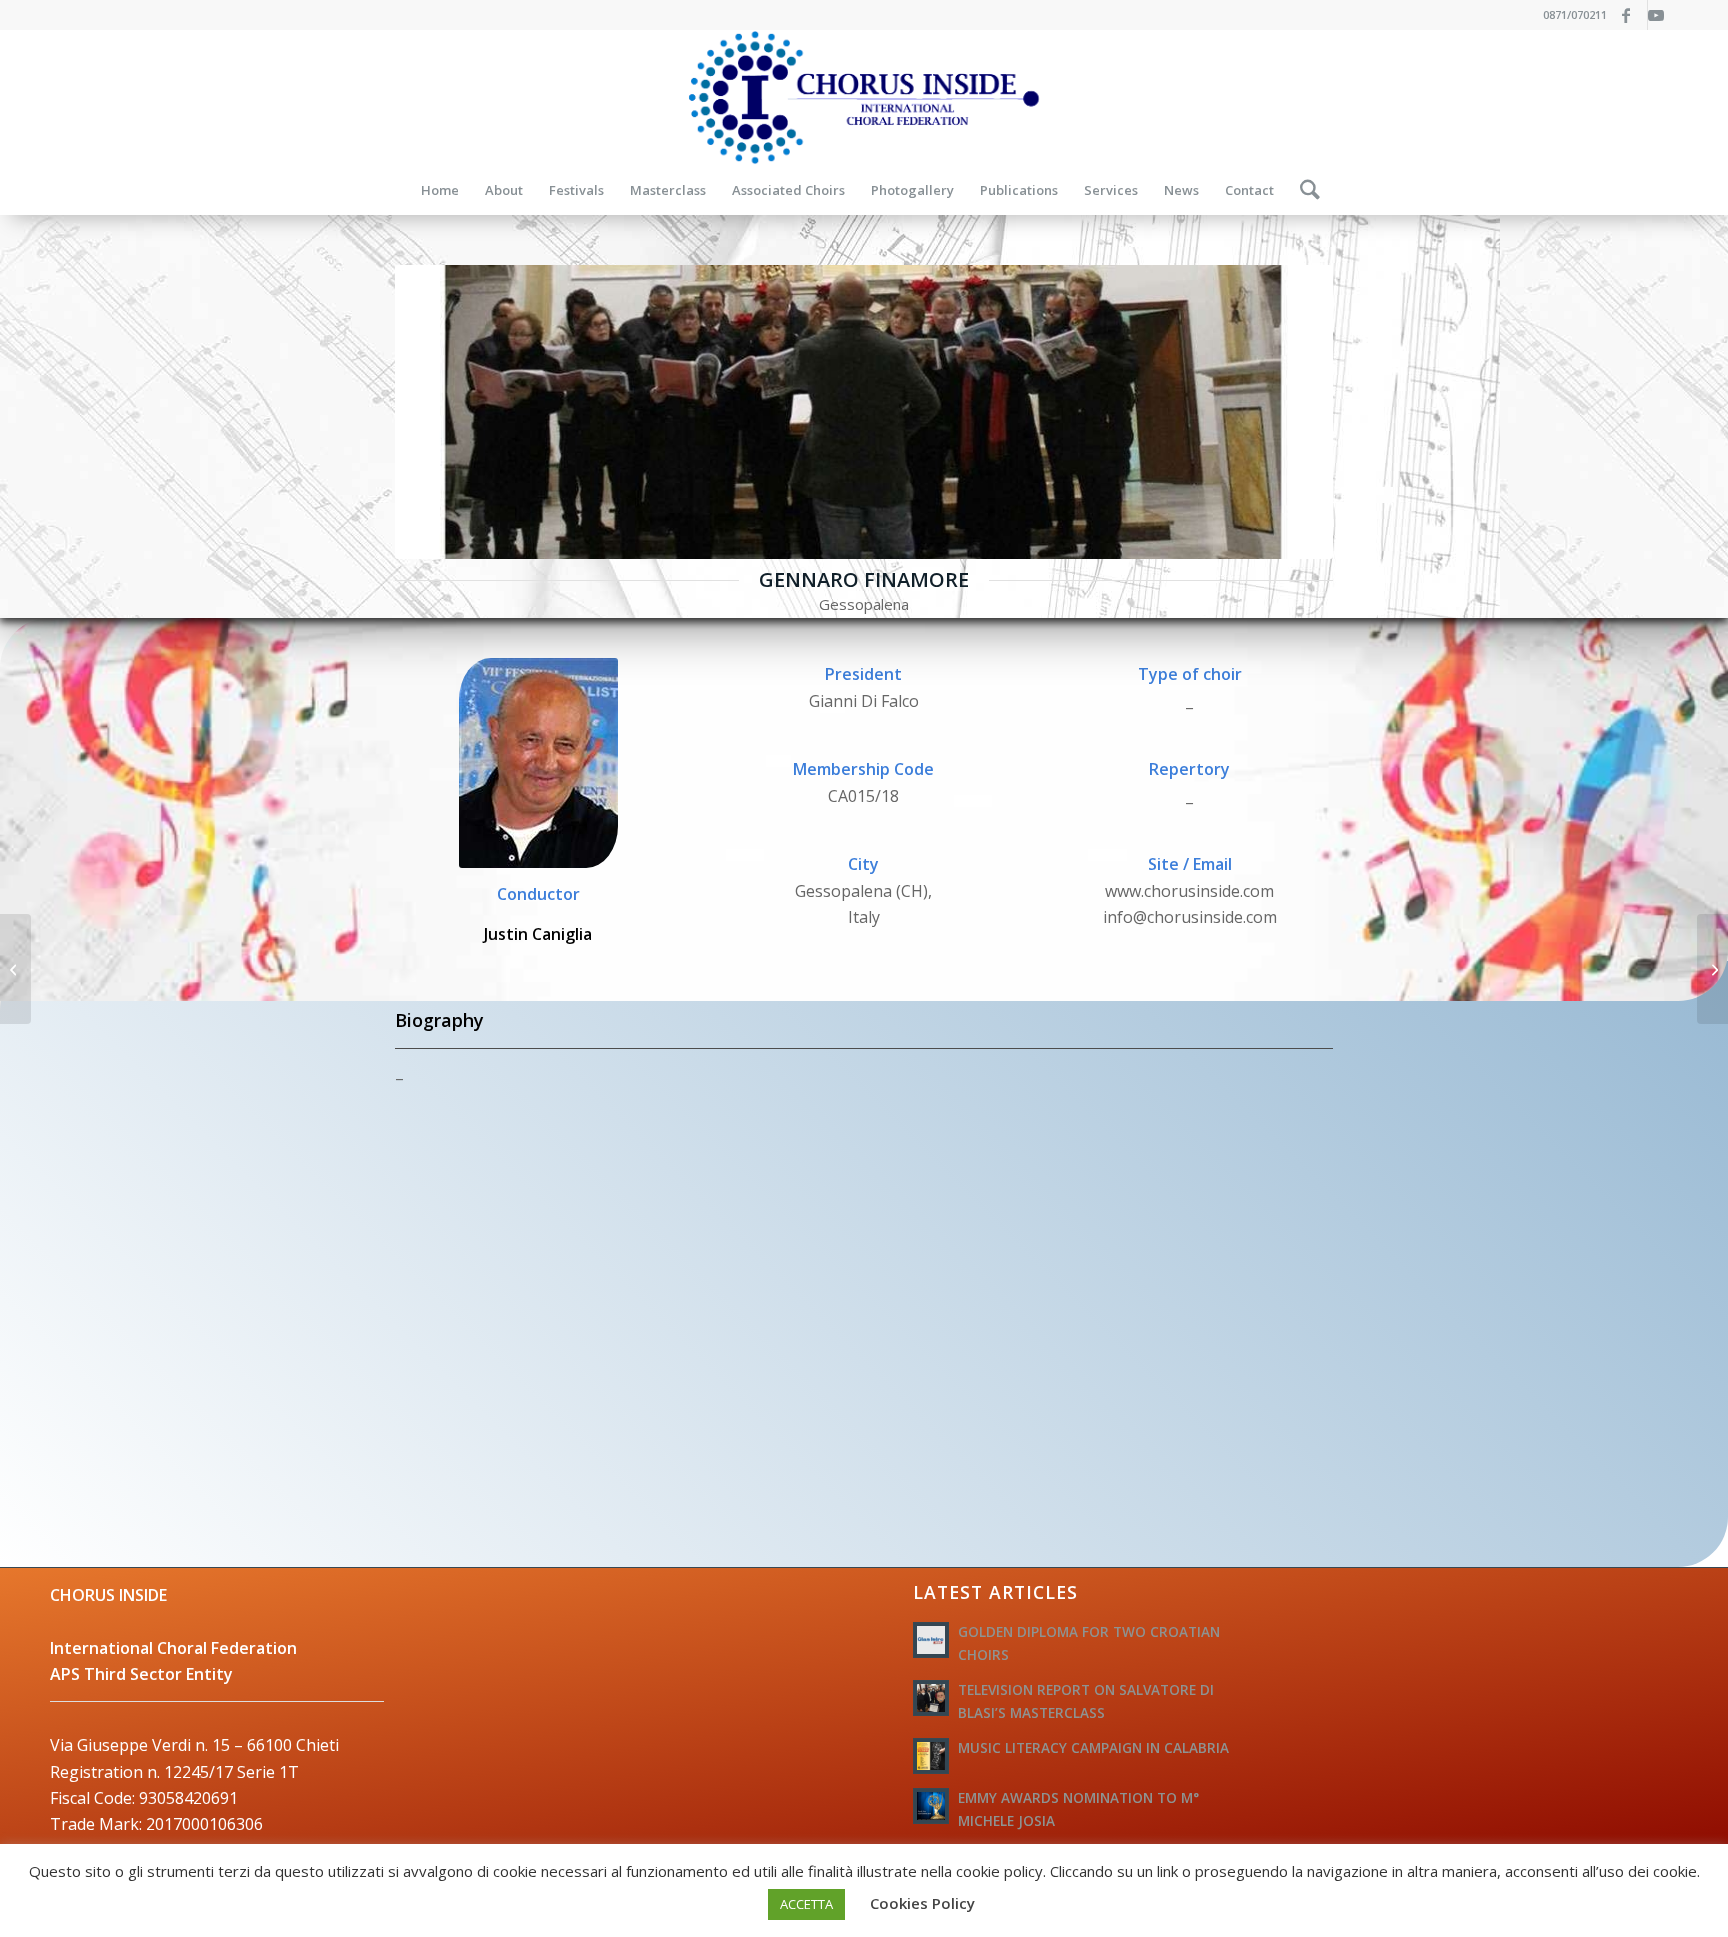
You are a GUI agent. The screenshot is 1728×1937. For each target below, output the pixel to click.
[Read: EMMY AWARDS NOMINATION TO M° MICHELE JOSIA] (931, 1806)
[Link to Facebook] (1632, 15)
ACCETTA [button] (806, 1904)
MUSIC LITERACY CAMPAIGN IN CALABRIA (1093, 1747)
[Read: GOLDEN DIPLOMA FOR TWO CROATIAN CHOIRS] (931, 1640)
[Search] (1303, 190)
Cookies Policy (922, 1903)
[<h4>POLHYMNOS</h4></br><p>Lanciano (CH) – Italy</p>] (15, 969)
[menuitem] (440, 190)
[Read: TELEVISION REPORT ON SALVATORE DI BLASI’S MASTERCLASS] (931, 1698)
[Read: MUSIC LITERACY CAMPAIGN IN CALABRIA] (931, 1756)
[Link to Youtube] (1663, 15)
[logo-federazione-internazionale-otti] (864, 97)
